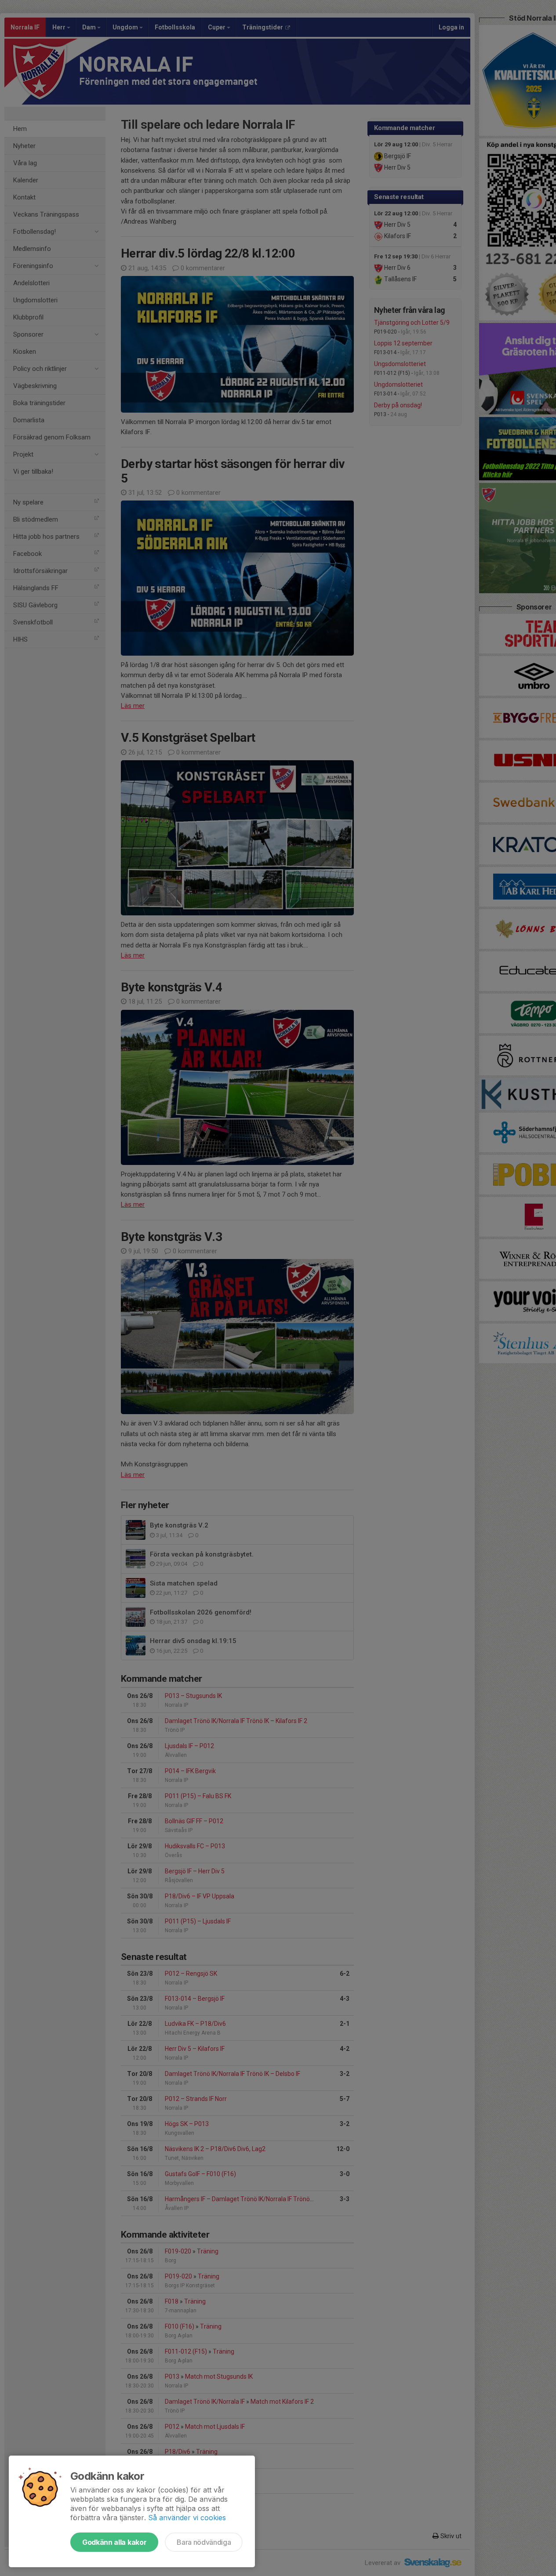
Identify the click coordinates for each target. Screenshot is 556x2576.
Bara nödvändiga (204, 2542)
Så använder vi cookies (187, 2518)
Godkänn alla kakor (114, 2542)
